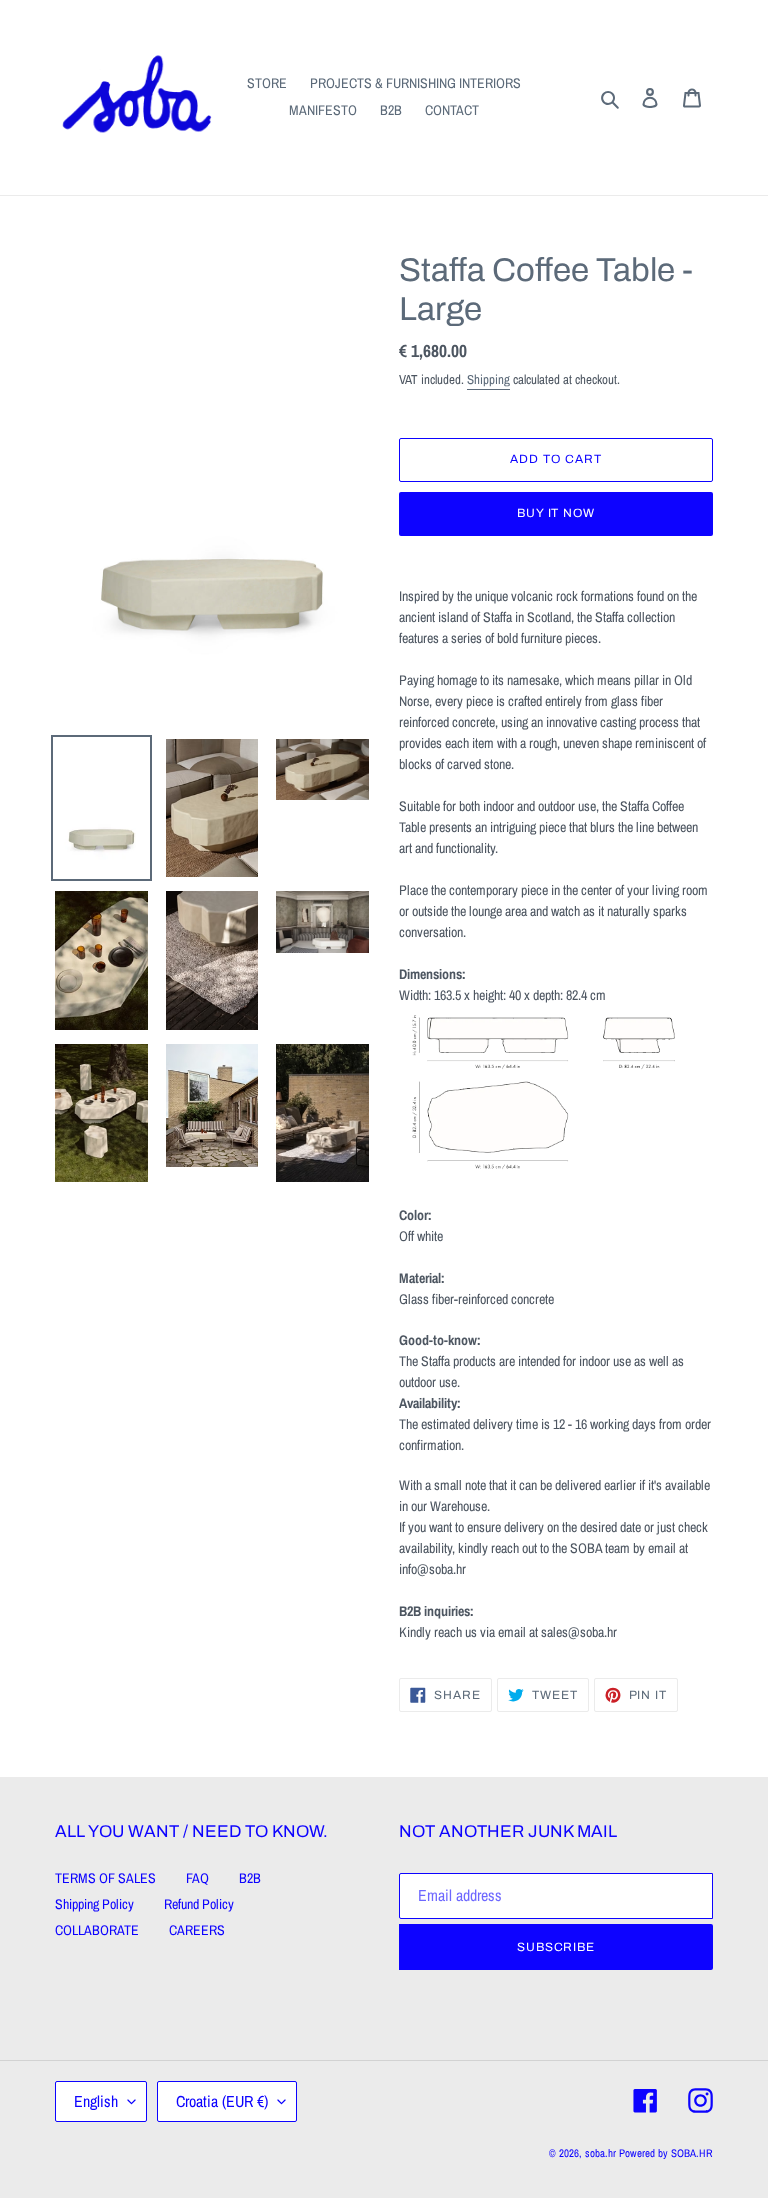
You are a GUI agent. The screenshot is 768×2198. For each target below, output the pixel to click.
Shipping (488, 379)
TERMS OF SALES (105, 1878)
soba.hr (600, 2153)
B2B (250, 1878)
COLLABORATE (97, 1930)
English (96, 2101)
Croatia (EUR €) (222, 2101)
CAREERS (197, 1930)
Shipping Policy (94, 1904)
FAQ (197, 1878)
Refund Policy (199, 1904)
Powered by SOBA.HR (666, 2153)
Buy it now (556, 513)
